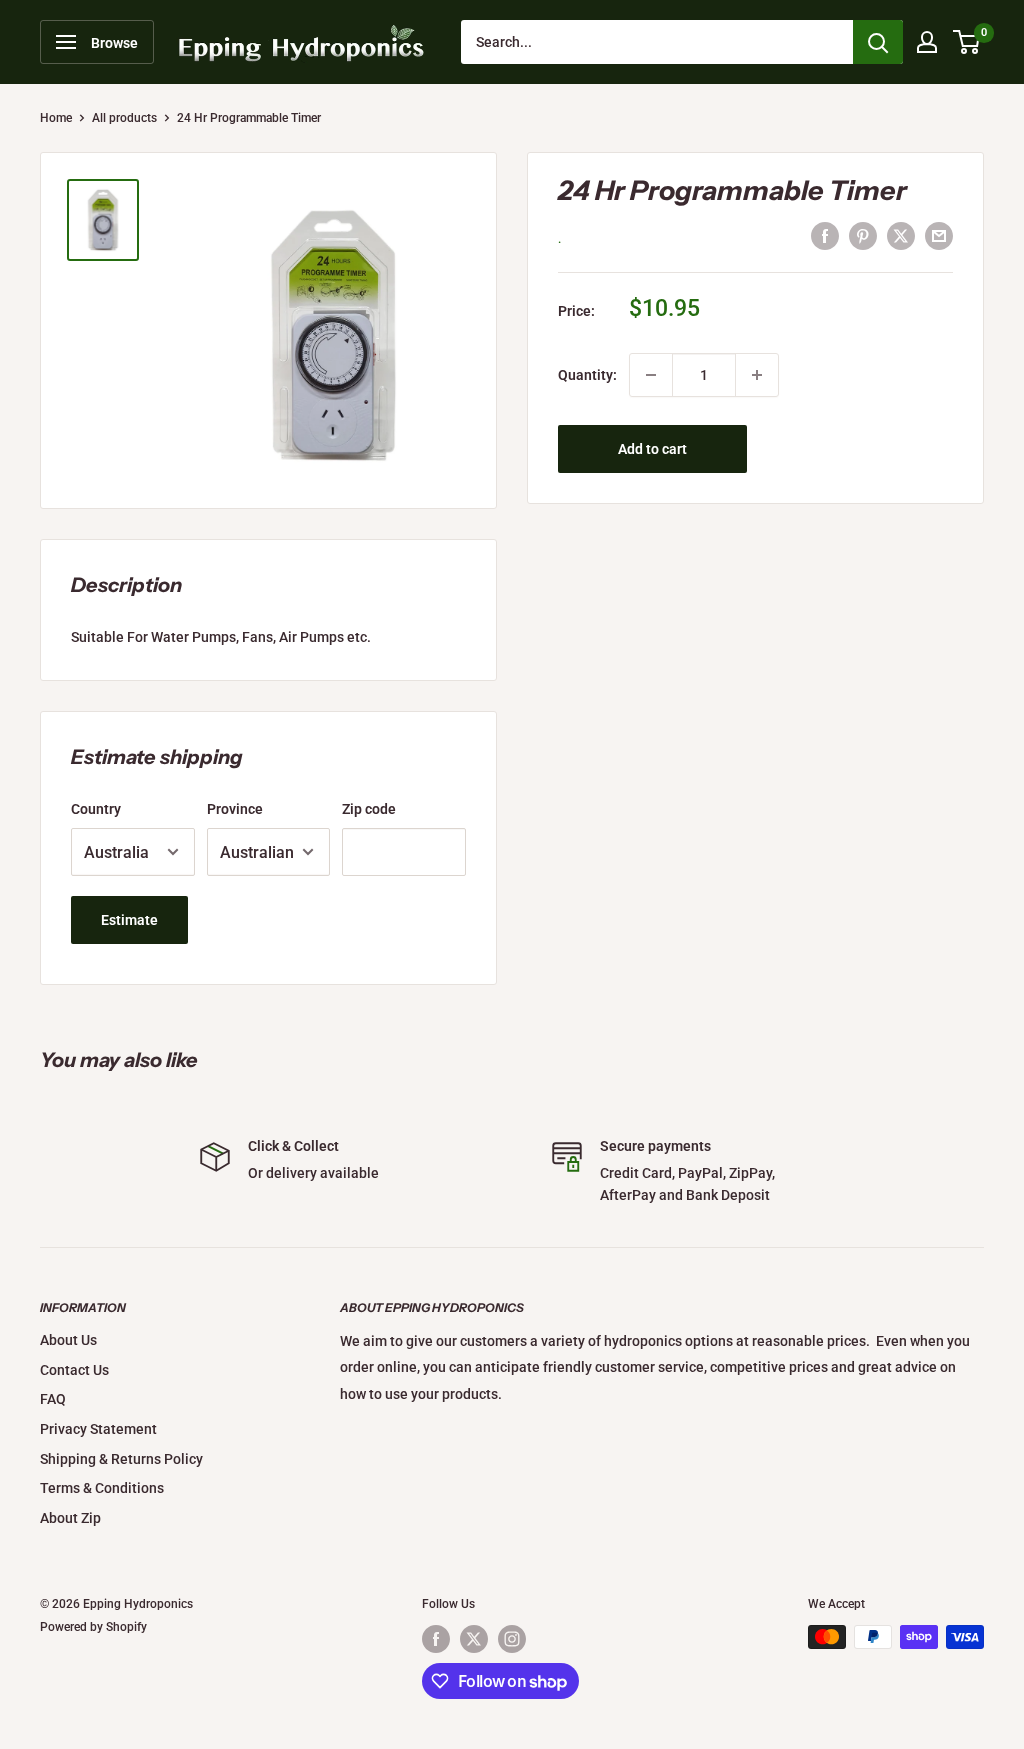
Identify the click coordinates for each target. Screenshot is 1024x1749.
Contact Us (74, 1370)
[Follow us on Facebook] (436, 1639)
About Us (68, 1340)
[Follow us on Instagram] (512, 1639)
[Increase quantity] (757, 375)
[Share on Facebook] (825, 236)
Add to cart (652, 449)
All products (124, 118)
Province (235, 809)
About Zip (70, 1518)
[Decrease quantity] (651, 375)
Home (56, 118)
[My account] (927, 42)
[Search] (878, 42)
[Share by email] (939, 236)
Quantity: (587, 375)
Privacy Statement (98, 1429)
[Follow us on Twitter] (474, 1639)
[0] (967, 42)
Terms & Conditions (102, 1488)
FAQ (53, 1399)
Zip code (369, 809)
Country (96, 809)
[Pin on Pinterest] (863, 236)
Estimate (129, 920)
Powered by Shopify (93, 1627)
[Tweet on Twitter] (901, 236)
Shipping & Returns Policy (121, 1459)
